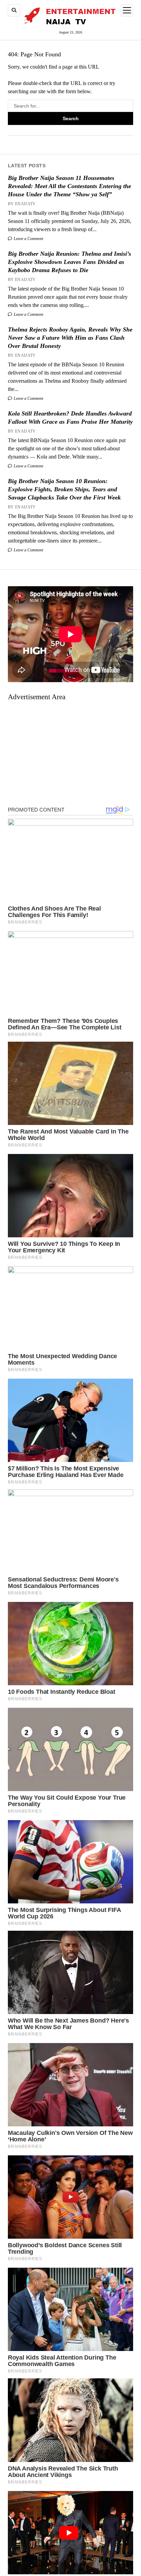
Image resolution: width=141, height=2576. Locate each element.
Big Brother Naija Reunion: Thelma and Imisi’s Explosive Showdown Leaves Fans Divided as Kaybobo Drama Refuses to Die (69, 262)
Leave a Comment (28, 239)
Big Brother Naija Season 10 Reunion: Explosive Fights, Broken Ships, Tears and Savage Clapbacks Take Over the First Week (64, 489)
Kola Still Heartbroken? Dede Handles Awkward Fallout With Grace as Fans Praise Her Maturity (70, 418)
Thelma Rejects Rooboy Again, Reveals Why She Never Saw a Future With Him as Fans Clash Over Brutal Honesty (70, 338)
